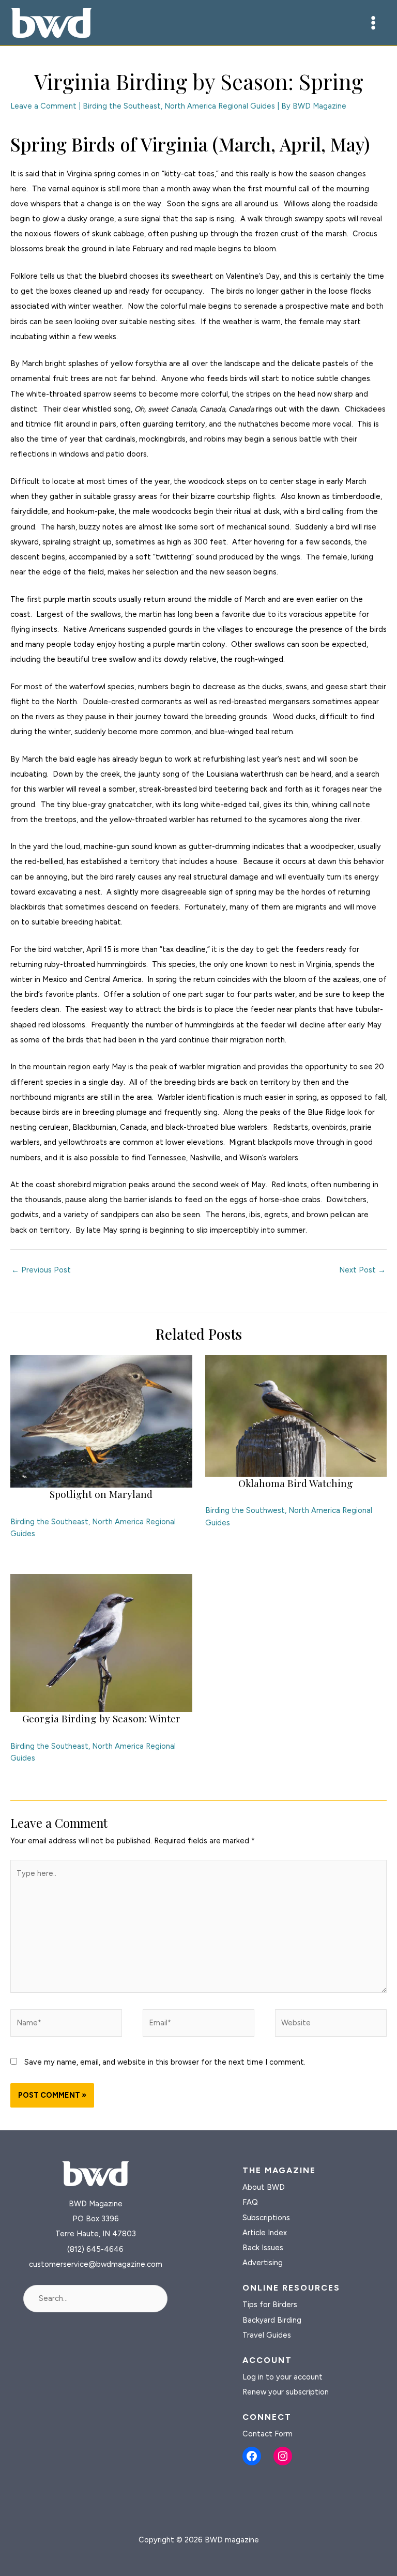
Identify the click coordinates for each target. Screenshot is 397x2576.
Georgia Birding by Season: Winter (101, 1718)
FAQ (250, 2202)
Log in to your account (283, 2377)
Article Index (265, 2233)
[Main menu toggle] (373, 23)
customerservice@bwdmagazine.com (96, 2264)
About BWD (264, 2187)
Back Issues (263, 2248)
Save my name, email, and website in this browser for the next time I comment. (165, 2062)
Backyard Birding (272, 2320)
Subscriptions (266, 2218)
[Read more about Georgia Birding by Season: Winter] (101, 1642)
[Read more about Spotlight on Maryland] (101, 1421)
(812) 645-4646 (95, 2249)
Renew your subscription (286, 2392)
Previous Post (41, 1270)
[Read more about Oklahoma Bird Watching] (296, 1415)
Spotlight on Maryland (101, 1494)
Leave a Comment (43, 106)
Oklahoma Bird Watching (296, 1483)
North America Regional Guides (220, 106)
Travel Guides (267, 2335)
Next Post (362, 1270)
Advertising (263, 2263)
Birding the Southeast (122, 106)
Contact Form (268, 2434)
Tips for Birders (270, 2305)
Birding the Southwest (245, 1510)
